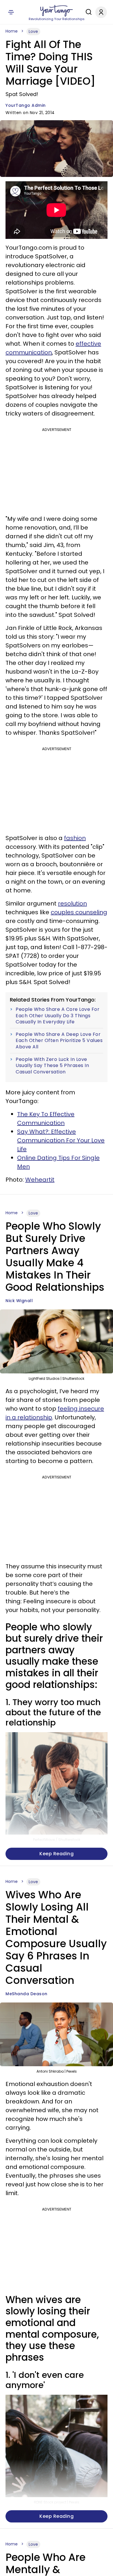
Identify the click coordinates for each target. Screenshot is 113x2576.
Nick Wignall (19, 1301)
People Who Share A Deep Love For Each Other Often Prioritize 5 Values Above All (59, 1041)
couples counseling (79, 912)
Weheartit (40, 1180)
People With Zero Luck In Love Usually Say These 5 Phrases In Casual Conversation (52, 1066)
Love (33, 31)
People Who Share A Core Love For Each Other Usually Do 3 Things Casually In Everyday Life (58, 1016)
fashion (75, 838)
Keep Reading (57, 1854)
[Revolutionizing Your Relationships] (57, 11)
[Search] (87, 12)
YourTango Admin (26, 105)
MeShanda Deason (27, 1994)
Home (12, 31)
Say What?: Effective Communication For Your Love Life (61, 1140)
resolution (72, 903)
